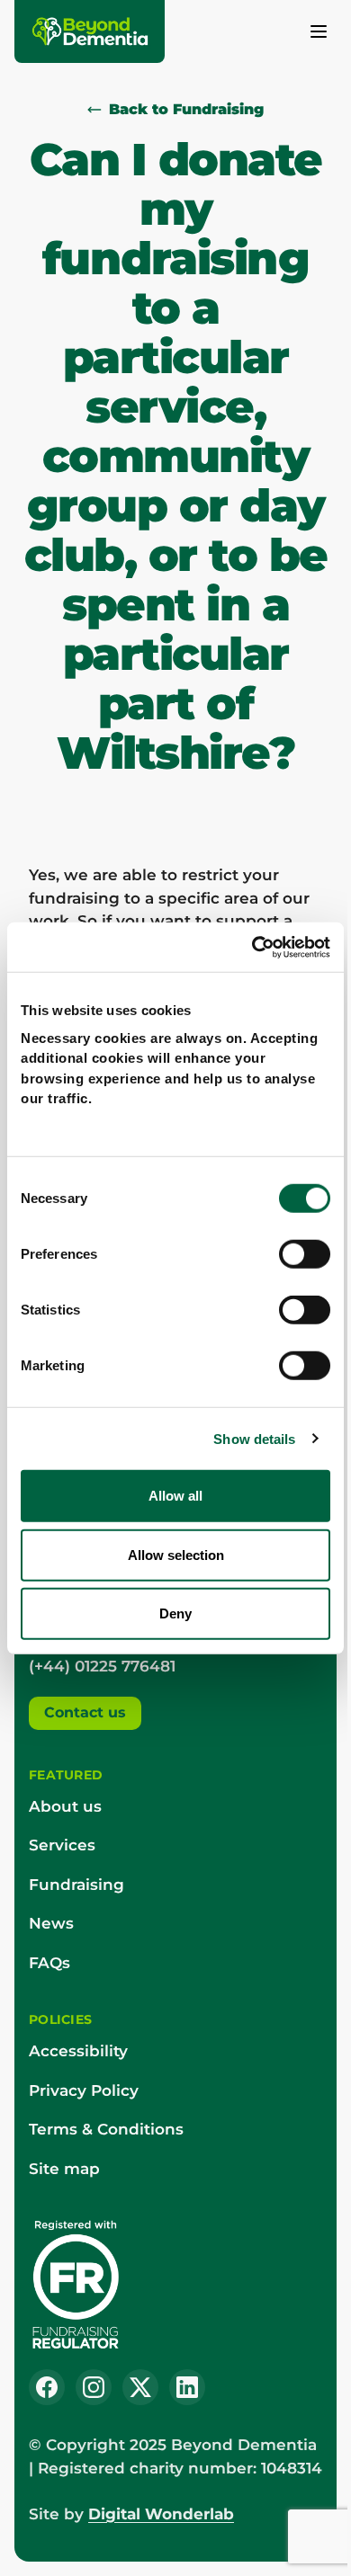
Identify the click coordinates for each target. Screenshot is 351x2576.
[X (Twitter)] (140, 2387)
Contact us (85, 1712)
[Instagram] (94, 2387)
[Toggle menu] (319, 31)
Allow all (175, 1496)
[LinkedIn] (187, 2387)
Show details (254, 1438)
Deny (175, 1613)
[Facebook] (47, 2387)
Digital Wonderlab (161, 2514)
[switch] (305, 1254)
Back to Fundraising (186, 109)
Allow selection (176, 1554)
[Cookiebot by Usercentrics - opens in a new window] (252, 947)
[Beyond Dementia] (91, 31)
